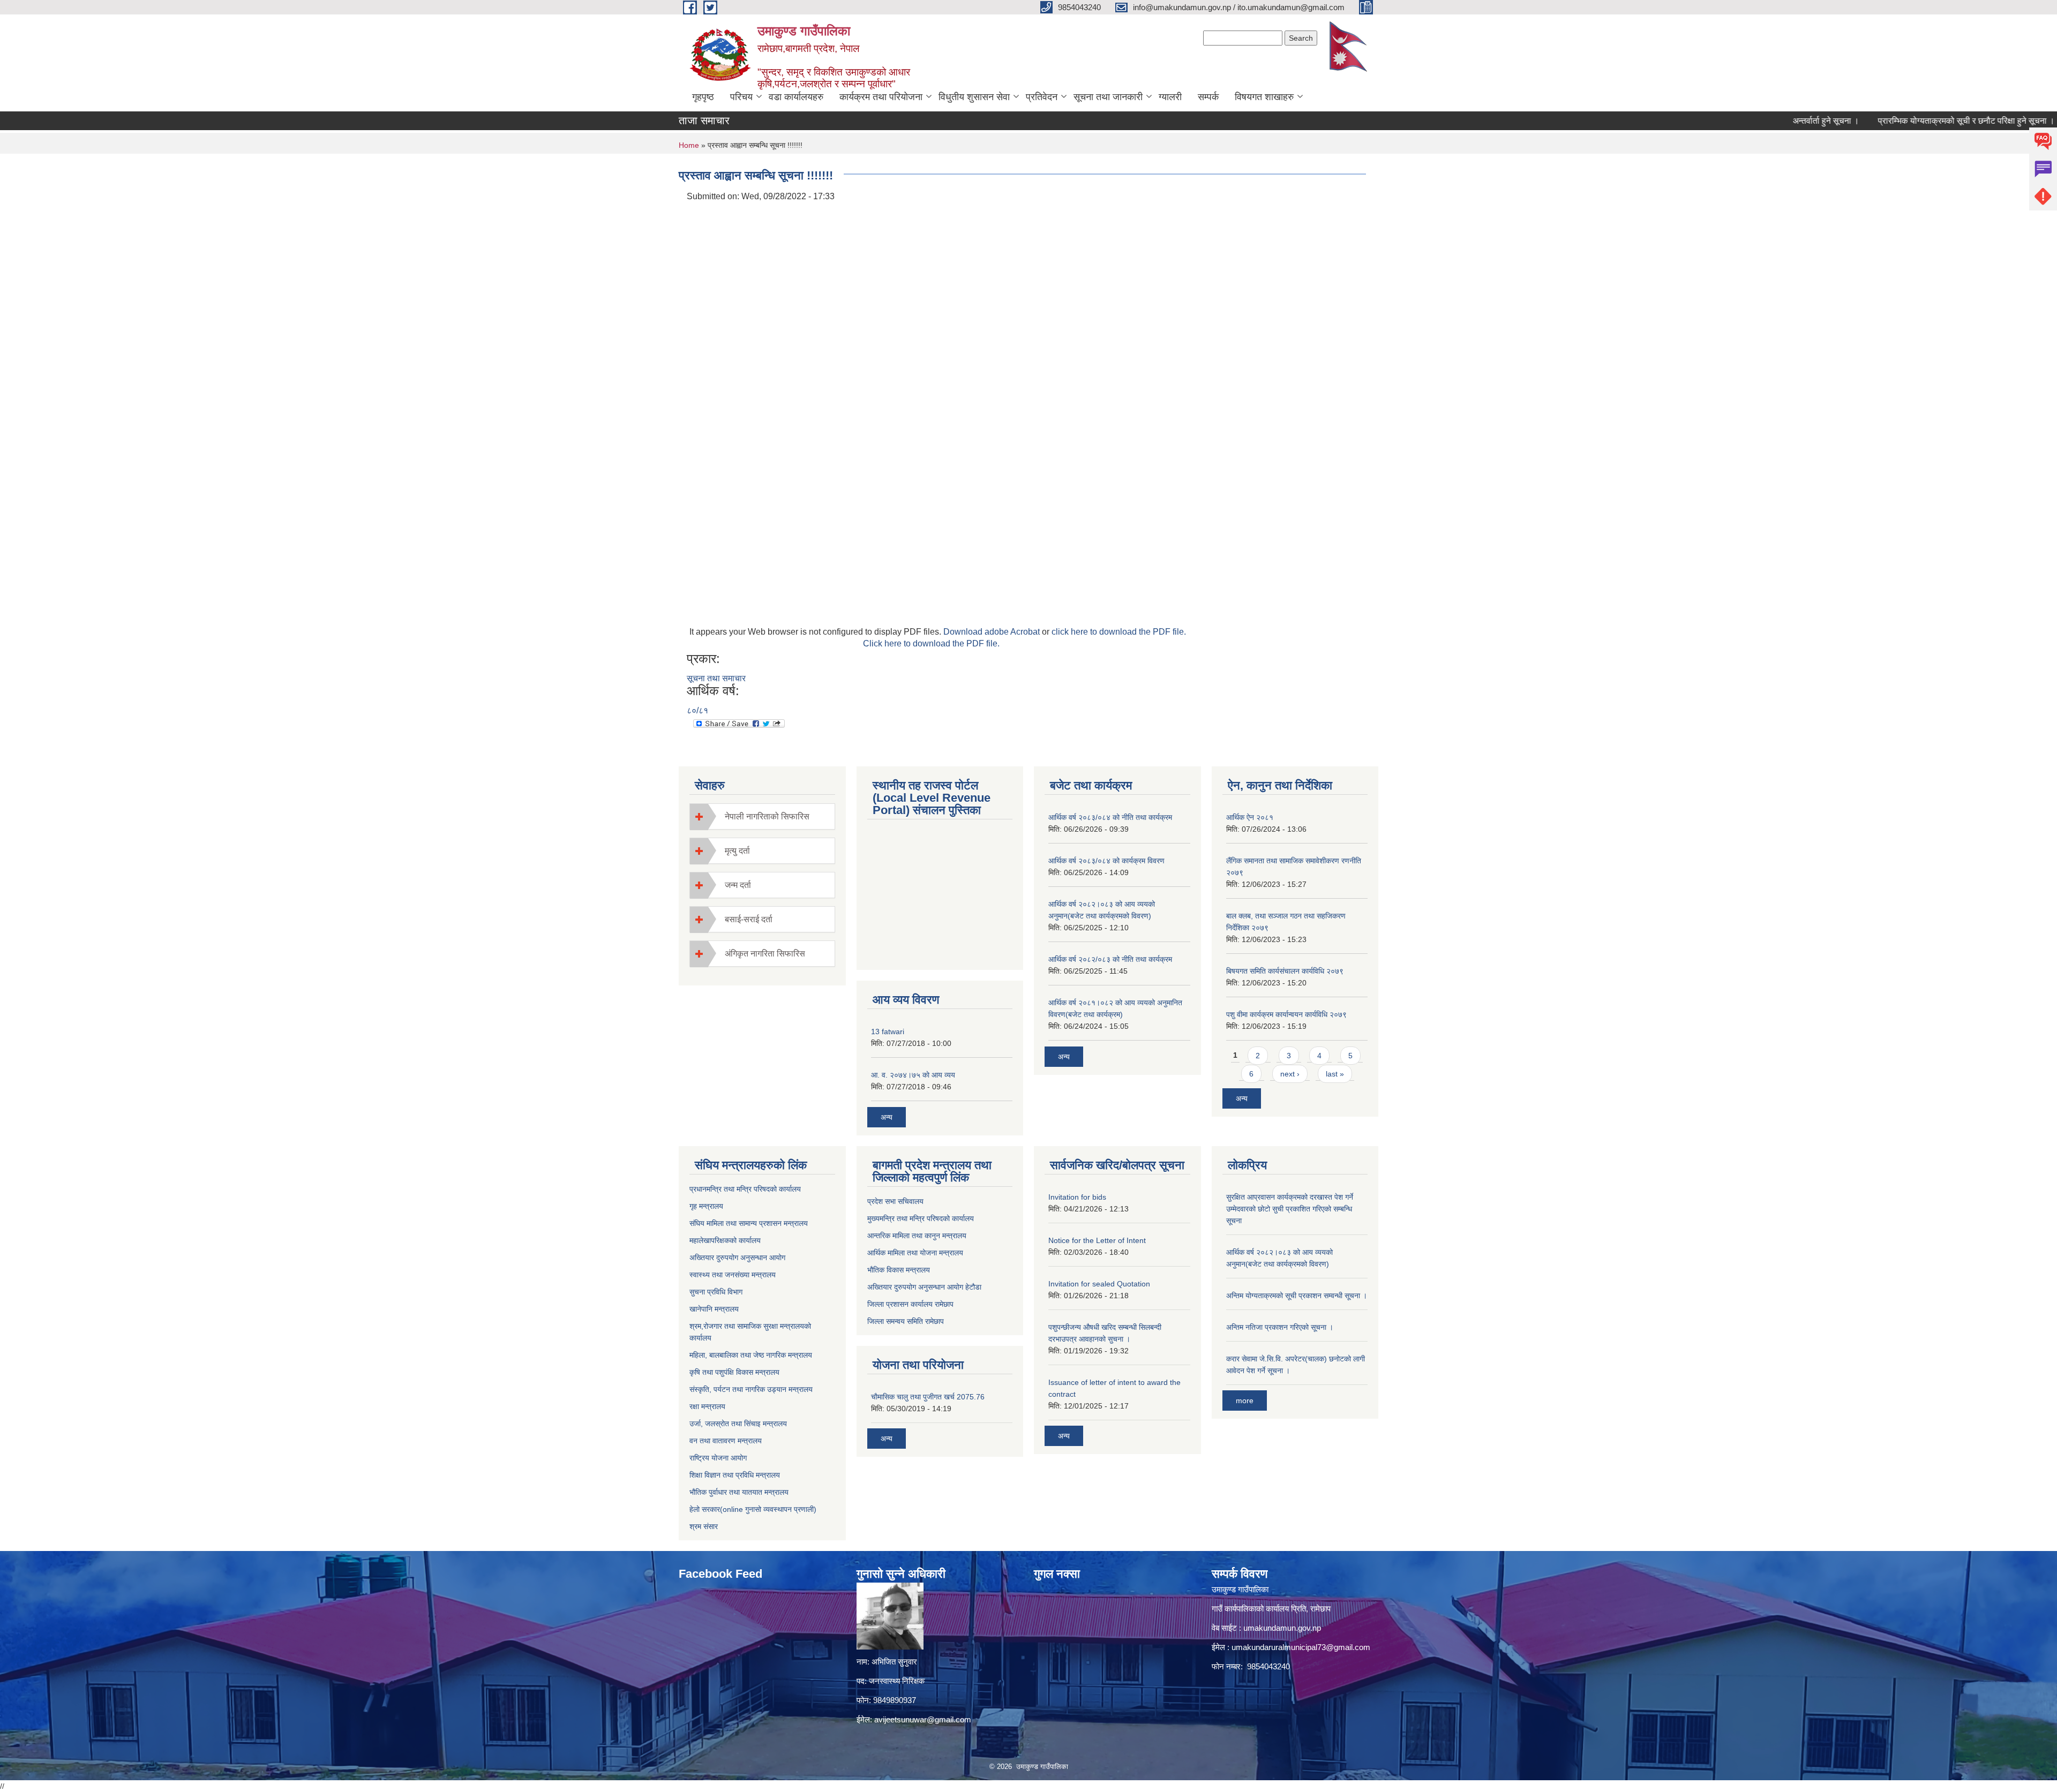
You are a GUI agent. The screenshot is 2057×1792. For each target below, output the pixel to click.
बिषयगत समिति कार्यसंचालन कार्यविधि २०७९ (1285, 971)
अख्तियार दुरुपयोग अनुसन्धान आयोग (737, 1258)
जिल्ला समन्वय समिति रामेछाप (906, 1321)
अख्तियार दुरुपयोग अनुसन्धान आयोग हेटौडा (924, 1287)
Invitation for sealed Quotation (1099, 1284)
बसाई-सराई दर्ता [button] (749, 919)
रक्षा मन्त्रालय (707, 1406)
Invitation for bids (1077, 1197)
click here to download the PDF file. (1119, 632)
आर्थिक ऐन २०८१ (1250, 817)
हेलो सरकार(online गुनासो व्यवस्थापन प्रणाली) (753, 1509)
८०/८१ (697, 710)
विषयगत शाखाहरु (1264, 97)
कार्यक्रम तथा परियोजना (881, 97)
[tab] (762, 816)
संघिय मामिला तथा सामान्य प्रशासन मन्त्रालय (749, 1223)
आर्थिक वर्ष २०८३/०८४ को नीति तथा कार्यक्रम (1110, 817)
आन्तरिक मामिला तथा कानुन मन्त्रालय (917, 1236)
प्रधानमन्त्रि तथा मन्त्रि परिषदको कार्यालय (745, 1189)
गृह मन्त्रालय (706, 1206)
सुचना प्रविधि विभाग (716, 1292)
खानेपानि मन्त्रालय (714, 1309)
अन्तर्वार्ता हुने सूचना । (1769, 121)
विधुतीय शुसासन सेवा (974, 97)
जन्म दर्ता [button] (738, 885)
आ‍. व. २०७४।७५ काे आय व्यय (913, 1075)
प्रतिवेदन (1042, 97)
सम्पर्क (1208, 97)
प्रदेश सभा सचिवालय (895, 1201)
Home (689, 145)
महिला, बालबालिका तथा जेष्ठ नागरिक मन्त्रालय (751, 1355)
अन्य (887, 1117)
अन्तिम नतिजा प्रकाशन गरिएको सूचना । (1280, 1327)
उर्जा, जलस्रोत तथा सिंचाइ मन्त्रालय (738, 1424)
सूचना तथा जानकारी (1108, 97)
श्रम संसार (704, 1526)
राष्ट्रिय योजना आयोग (718, 1458)
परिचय (741, 97)
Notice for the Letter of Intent (1097, 1240)
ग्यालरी (1170, 97)
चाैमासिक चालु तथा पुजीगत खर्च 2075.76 (928, 1397)
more (1245, 1401)
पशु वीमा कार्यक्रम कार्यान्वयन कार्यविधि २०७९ (1286, 1014)
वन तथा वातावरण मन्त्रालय (726, 1441)
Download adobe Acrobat (993, 632)
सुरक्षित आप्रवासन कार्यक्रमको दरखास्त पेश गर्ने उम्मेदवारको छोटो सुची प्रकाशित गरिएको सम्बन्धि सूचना (1290, 1209)
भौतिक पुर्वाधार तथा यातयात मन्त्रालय (739, 1492)
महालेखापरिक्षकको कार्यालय (725, 1240)
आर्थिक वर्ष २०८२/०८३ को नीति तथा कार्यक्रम (1110, 959)
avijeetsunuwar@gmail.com (923, 1719)
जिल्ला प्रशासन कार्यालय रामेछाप (910, 1304)
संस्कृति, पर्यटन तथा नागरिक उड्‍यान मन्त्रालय (751, 1389)
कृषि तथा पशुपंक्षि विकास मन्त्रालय (734, 1372)
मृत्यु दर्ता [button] (737, 851)
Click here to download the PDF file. (931, 643)
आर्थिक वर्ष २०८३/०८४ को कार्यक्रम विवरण (1106, 861)
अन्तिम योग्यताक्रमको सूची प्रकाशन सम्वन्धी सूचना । (1297, 1296)
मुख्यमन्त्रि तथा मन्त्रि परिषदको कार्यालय (921, 1218)
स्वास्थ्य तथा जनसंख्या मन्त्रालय (733, 1275)
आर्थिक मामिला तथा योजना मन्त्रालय (915, 1253)
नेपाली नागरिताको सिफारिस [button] (767, 816)
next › (1290, 1074)
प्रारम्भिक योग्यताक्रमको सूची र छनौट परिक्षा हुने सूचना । (1909, 121)
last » (1335, 1074)
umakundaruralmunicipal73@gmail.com (1301, 1647)
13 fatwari (888, 1031)
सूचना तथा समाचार (716, 678)
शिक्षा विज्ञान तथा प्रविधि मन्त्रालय (735, 1475)
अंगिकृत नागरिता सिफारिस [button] (765, 954)
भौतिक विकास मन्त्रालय (899, 1270)
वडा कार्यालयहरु (796, 97)
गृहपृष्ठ (703, 97)
